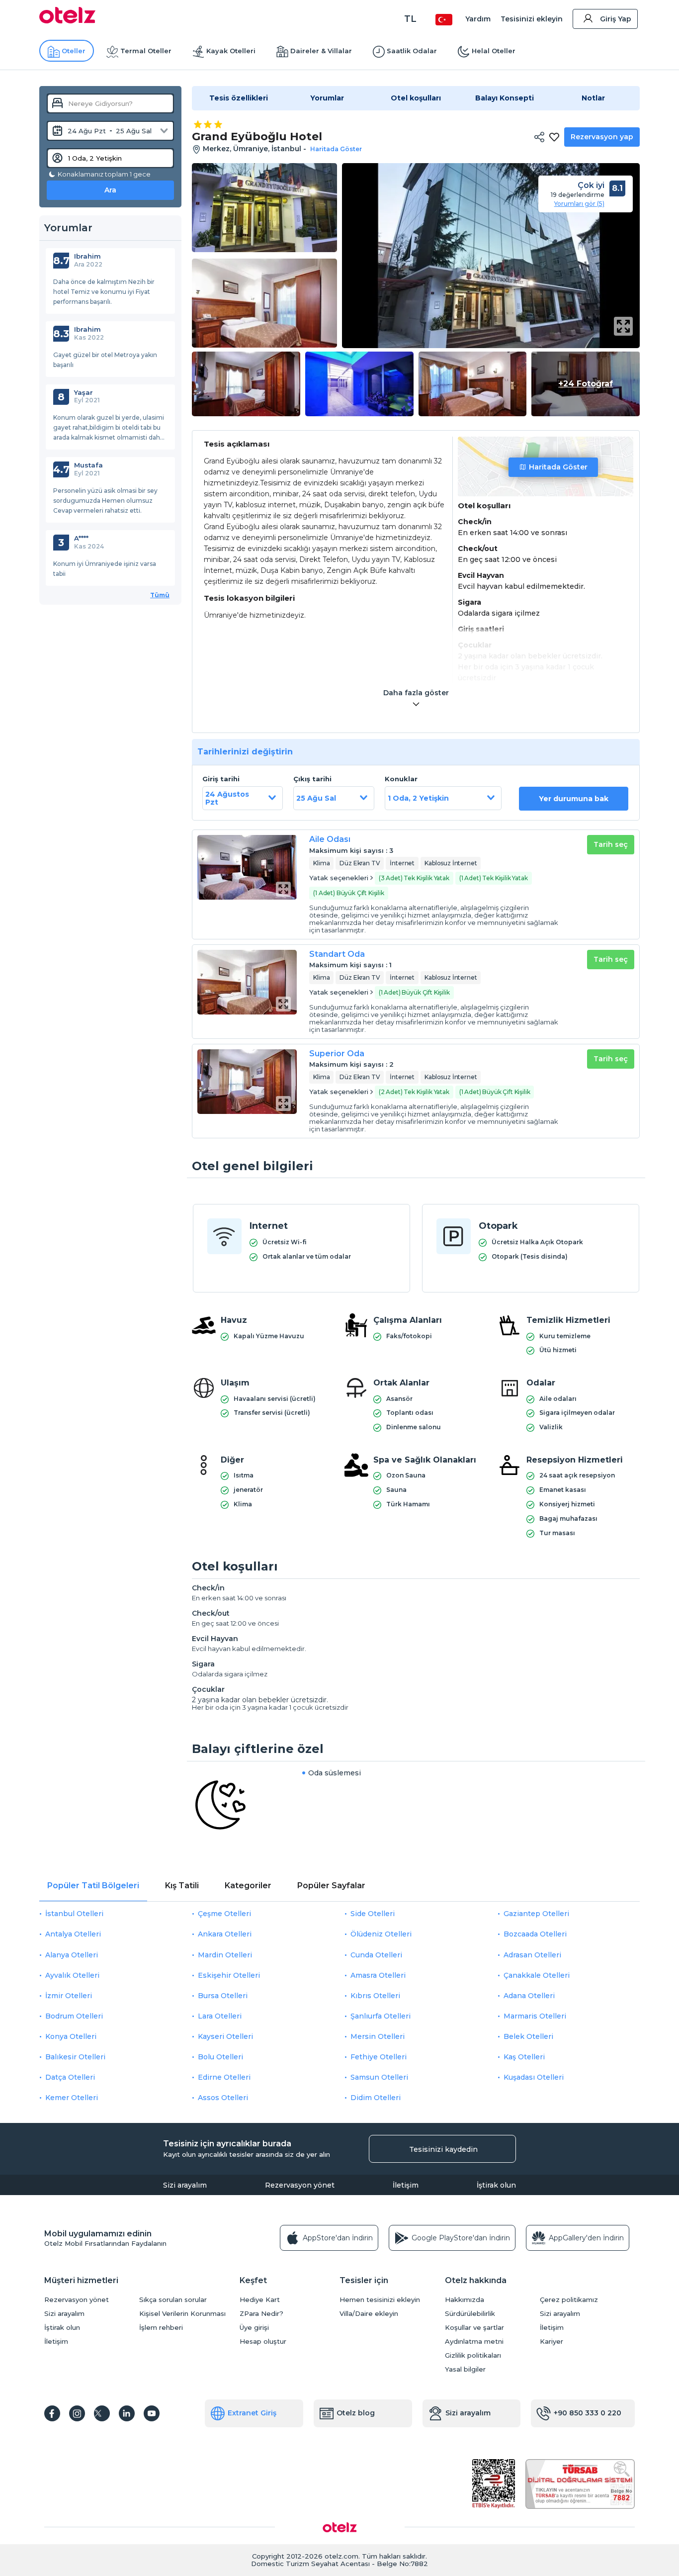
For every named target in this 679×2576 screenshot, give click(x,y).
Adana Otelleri (529, 1996)
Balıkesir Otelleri (75, 2057)
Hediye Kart (260, 2300)
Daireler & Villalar (321, 51)
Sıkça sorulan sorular (173, 2300)
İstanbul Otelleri (74, 1914)
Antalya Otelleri (73, 1934)
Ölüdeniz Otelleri (381, 1934)
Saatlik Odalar (412, 51)
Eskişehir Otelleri (229, 1975)
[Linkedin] (127, 2413)
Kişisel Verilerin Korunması (182, 2314)
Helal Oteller (494, 51)
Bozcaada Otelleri (535, 1934)
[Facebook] (52, 2413)
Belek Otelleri (528, 2036)
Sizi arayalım (185, 2185)
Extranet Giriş (252, 2413)
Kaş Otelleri (524, 2057)
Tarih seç (611, 844)
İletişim (406, 2185)
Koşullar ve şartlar (474, 2328)
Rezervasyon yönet (300, 2185)
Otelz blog (356, 2413)
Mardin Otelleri (225, 1955)
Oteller (74, 51)
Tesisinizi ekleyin (532, 19)
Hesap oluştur (263, 2342)
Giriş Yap (616, 19)
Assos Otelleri (223, 2098)
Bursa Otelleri (223, 1996)
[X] (102, 2413)
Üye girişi (254, 2328)
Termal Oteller (146, 51)
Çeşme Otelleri (224, 1914)
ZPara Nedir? (261, 2314)
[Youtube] (152, 2413)
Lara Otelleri (220, 2016)
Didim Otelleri (376, 2098)
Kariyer (552, 2342)
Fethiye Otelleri (379, 2057)
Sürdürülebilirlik (470, 2314)
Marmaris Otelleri (535, 2016)
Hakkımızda (465, 2300)
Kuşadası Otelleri (534, 2077)
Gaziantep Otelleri (536, 1914)
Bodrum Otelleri (74, 2016)
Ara (110, 190)
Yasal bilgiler (465, 2369)
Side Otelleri (373, 1914)
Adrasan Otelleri (532, 1955)
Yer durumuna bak (574, 799)
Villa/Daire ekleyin (369, 2314)
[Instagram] (77, 2413)
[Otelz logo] (67, 21)
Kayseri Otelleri (225, 2036)
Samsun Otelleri (379, 2077)
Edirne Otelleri (224, 2077)
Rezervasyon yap (602, 137)
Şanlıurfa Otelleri (381, 2016)
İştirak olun (496, 2185)
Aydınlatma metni (474, 2342)
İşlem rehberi (161, 2328)
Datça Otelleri (70, 2077)
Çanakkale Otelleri (537, 1975)
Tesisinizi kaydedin (443, 2149)
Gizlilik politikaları (473, 2355)
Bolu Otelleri (220, 2057)
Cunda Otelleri (376, 1955)
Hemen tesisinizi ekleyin (380, 2300)
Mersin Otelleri (378, 2036)
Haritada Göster (558, 467)
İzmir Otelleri (69, 1996)
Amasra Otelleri (378, 1975)
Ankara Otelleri (225, 1934)
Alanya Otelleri (72, 1955)
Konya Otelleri (71, 2036)
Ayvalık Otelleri (72, 1975)
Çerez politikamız (569, 2300)
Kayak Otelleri (231, 51)
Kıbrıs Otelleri (375, 1996)
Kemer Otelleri (72, 2098)
